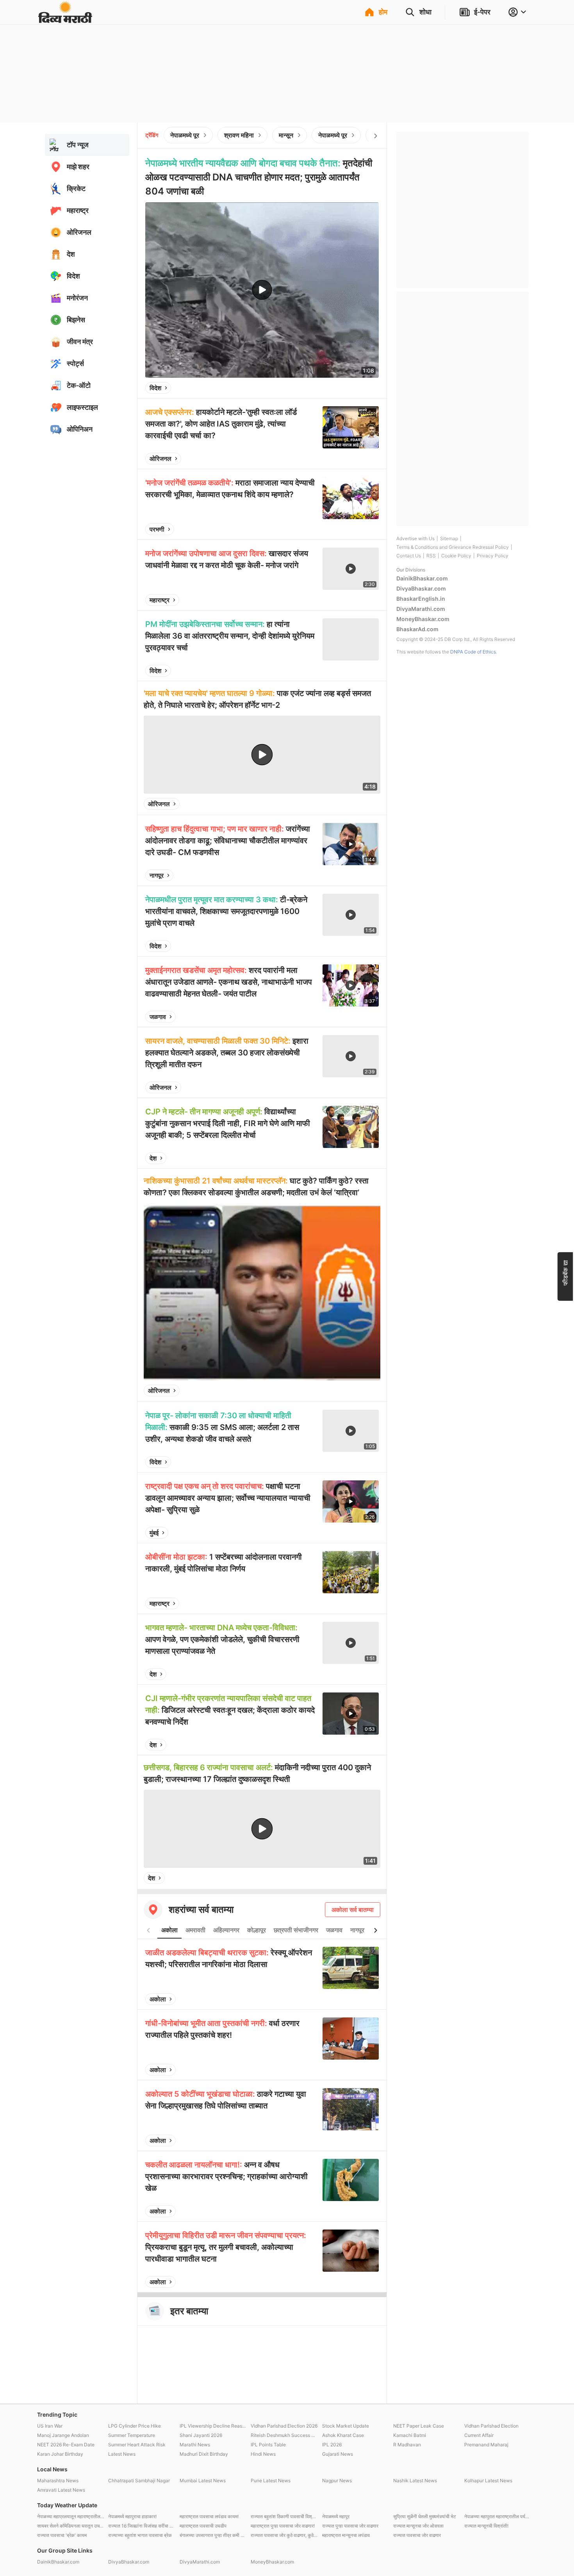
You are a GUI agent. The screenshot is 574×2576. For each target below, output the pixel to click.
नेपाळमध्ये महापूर (336, 2516)
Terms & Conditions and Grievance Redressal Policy (453, 547)
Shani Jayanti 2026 (201, 2435)
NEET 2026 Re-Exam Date (66, 2445)
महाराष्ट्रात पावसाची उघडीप (203, 2526)
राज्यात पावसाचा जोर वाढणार (417, 2535)
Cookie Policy (456, 556)
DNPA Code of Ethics (473, 652)
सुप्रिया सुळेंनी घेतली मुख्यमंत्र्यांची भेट (425, 2516)
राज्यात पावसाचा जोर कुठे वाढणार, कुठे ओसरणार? (284, 2535)
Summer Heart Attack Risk (137, 2445)
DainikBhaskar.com (422, 578)
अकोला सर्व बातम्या (353, 1910)
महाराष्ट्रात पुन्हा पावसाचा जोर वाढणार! (283, 2526)
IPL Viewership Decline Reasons (213, 2426)
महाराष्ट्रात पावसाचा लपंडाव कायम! (209, 2516)
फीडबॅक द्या (565, 1272)
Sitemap (449, 538)
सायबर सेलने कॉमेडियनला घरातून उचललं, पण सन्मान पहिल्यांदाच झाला (71, 2526)
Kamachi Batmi (410, 2435)
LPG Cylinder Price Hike (135, 2426)
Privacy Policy (493, 556)
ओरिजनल (160, 459)
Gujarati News (338, 2454)
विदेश (155, 388)
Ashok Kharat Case (343, 2435)
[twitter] (352, 388)
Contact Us (409, 556)
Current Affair (479, 2435)
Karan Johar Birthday (60, 2454)
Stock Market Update (346, 2426)
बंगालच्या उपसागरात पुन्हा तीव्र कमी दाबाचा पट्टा (213, 2535)
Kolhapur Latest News (488, 2480)
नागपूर (157, 875)
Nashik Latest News (415, 2480)
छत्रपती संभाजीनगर (296, 1930)
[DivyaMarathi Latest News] (65, 19)
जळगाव (158, 1017)
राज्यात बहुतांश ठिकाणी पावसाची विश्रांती (284, 2516)
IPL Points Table (268, 2445)
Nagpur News (337, 2480)
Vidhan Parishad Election (491, 2426)
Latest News (122, 2454)
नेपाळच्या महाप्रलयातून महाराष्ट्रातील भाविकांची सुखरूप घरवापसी (71, 2516)
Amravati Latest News (61, 2490)
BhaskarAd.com (417, 629)
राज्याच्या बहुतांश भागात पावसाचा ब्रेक (140, 2535)
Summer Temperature (132, 2435)
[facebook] (334, 388)
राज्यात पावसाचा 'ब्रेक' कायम (62, 2535)
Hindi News (263, 2454)
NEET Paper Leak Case (419, 2426)
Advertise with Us (415, 538)
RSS (431, 556)
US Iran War (50, 2426)
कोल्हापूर (257, 1930)
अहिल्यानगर (226, 1930)
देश (153, 1158)
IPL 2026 (332, 2445)
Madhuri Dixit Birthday (204, 2454)
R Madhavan (407, 2445)
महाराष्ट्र (160, 600)
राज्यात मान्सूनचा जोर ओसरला (418, 2526)
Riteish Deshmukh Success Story (284, 2435)
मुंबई (154, 1533)
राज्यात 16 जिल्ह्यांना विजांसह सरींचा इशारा (142, 2526)
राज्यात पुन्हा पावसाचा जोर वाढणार (350, 2526)
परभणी (157, 529)
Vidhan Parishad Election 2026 (284, 2426)
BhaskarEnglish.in (421, 599)
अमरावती (195, 1930)
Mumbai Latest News (203, 2480)
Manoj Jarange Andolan (63, 2435)
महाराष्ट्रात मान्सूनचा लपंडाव (346, 2535)
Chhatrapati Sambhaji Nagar (139, 2480)
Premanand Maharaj (486, 2445)
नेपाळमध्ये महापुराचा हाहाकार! (132, 2516)
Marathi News (195, 2445)
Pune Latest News (271, 2480)
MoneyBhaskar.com (423, 619)
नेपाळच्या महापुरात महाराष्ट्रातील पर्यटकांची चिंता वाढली (498, 2516)
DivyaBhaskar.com (421, 588)
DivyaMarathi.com (421, 609)
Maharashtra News (58, 2480)
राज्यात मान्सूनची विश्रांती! (486, 2526)
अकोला (169, 1930)
